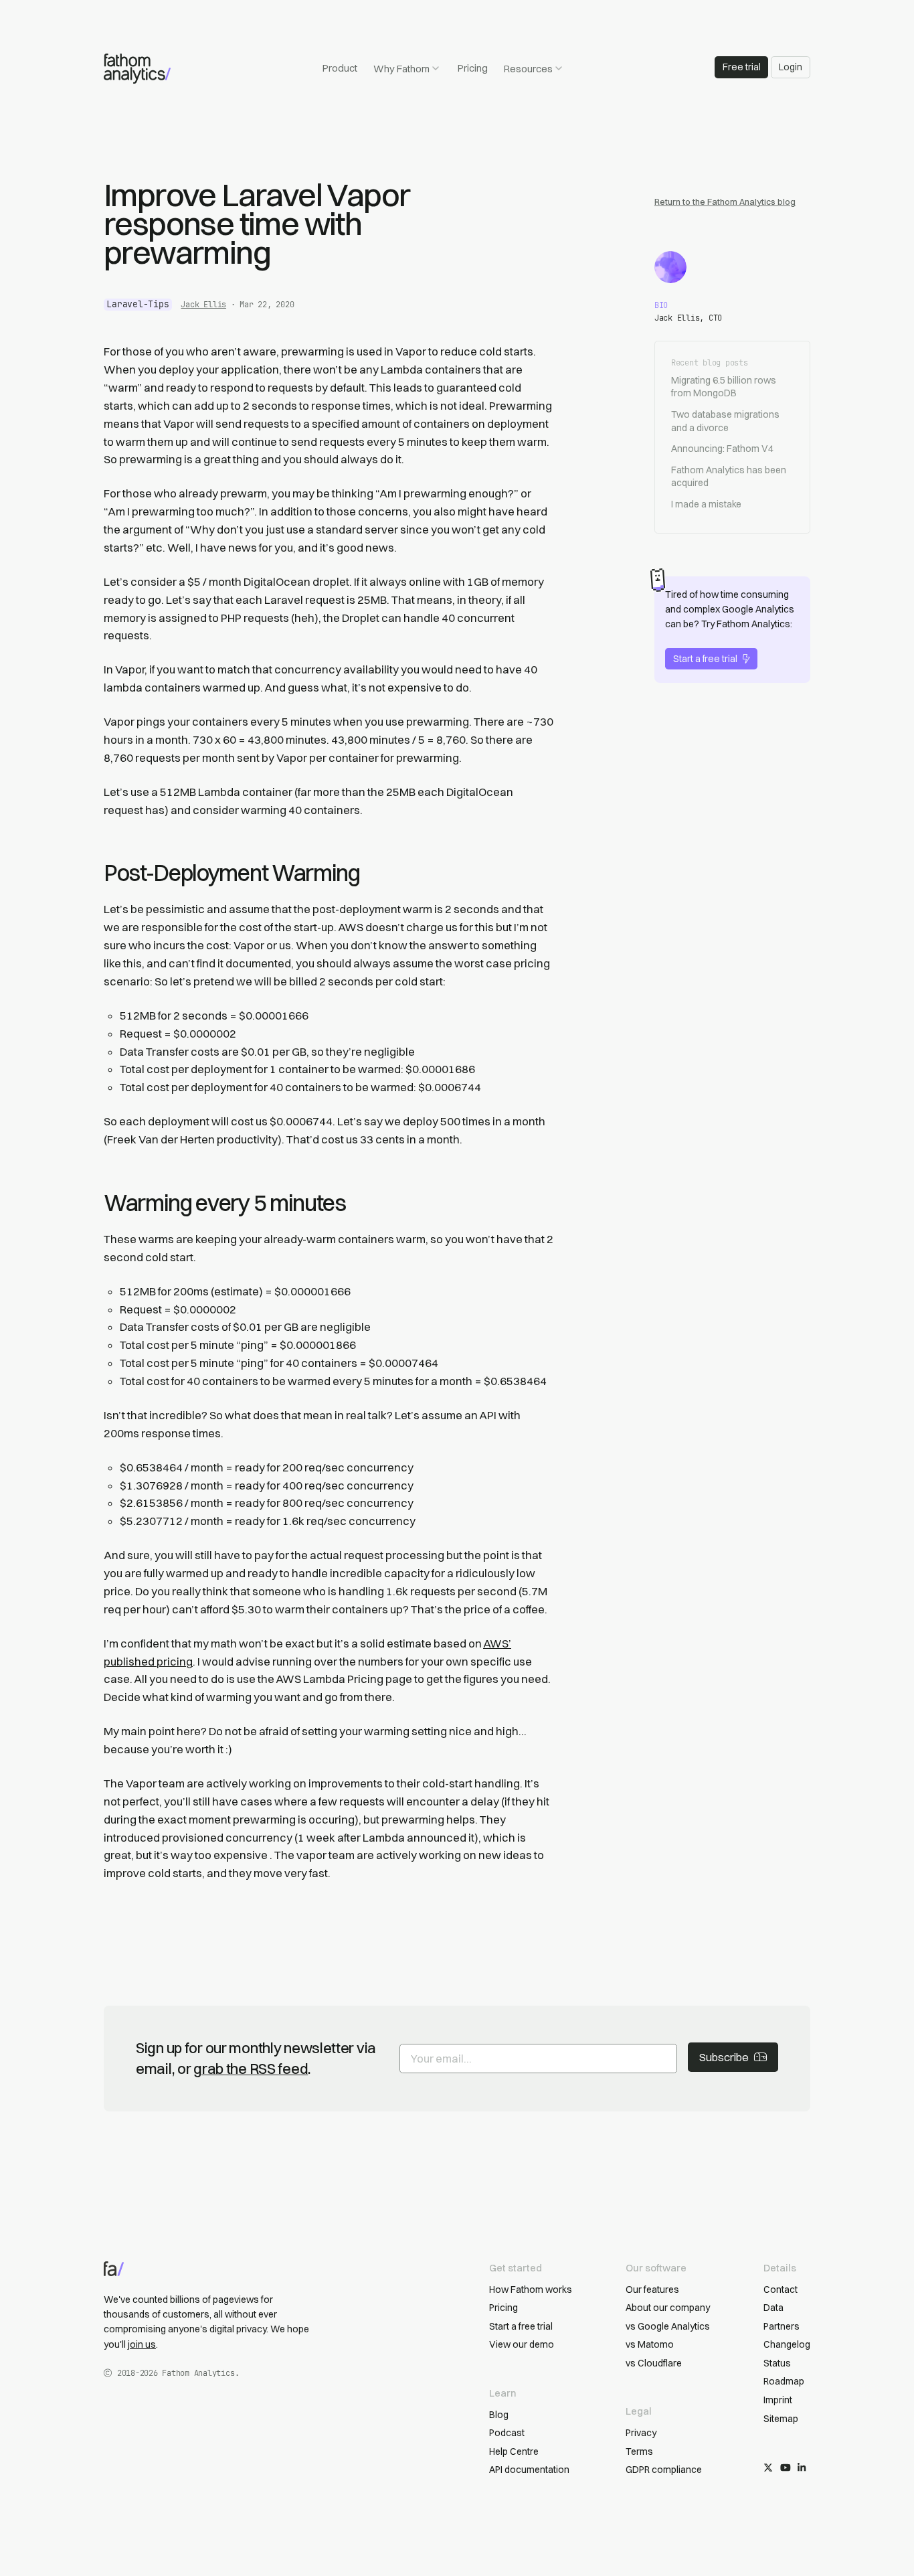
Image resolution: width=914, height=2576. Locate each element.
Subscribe (724, 2057)
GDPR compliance (664, 2470)
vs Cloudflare (654, 2363)
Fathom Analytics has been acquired (729, 477)
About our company (668, 2308)
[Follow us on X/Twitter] (768, 2468)
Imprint (778, 2400)
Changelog (787, 2344)
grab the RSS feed (251, 2069)
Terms (639, 2451)
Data (773, 2308)
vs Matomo (650, 2344)
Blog (499, 2415)
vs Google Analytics (668, 2326)
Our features (652, 2289)
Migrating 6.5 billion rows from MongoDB (724, 387)
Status (777, 2363)
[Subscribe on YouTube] (786, 2468)
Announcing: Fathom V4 (722, 449)
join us (142, 2344)
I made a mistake (706, 504)
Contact (781, 2289)
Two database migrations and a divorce (725, 421)
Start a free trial (705, 659)
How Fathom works (531, 2289)
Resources (528, 69)
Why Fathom (401, 69)
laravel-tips (138, 304)
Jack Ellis (203, 305)
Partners (782, 2326)
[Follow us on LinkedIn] (802, 2468)
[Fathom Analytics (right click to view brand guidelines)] (137, 69)
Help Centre (514, 2451)
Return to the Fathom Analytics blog (725, 202)
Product (340, 68)
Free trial (742, 67)
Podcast (507, 2433)
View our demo (522, 2344)
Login (791, 67)
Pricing (473, 68)
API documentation (529, 2470)
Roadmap (784, 2381)
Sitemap (781, 2419)
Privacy (641, 2433)
